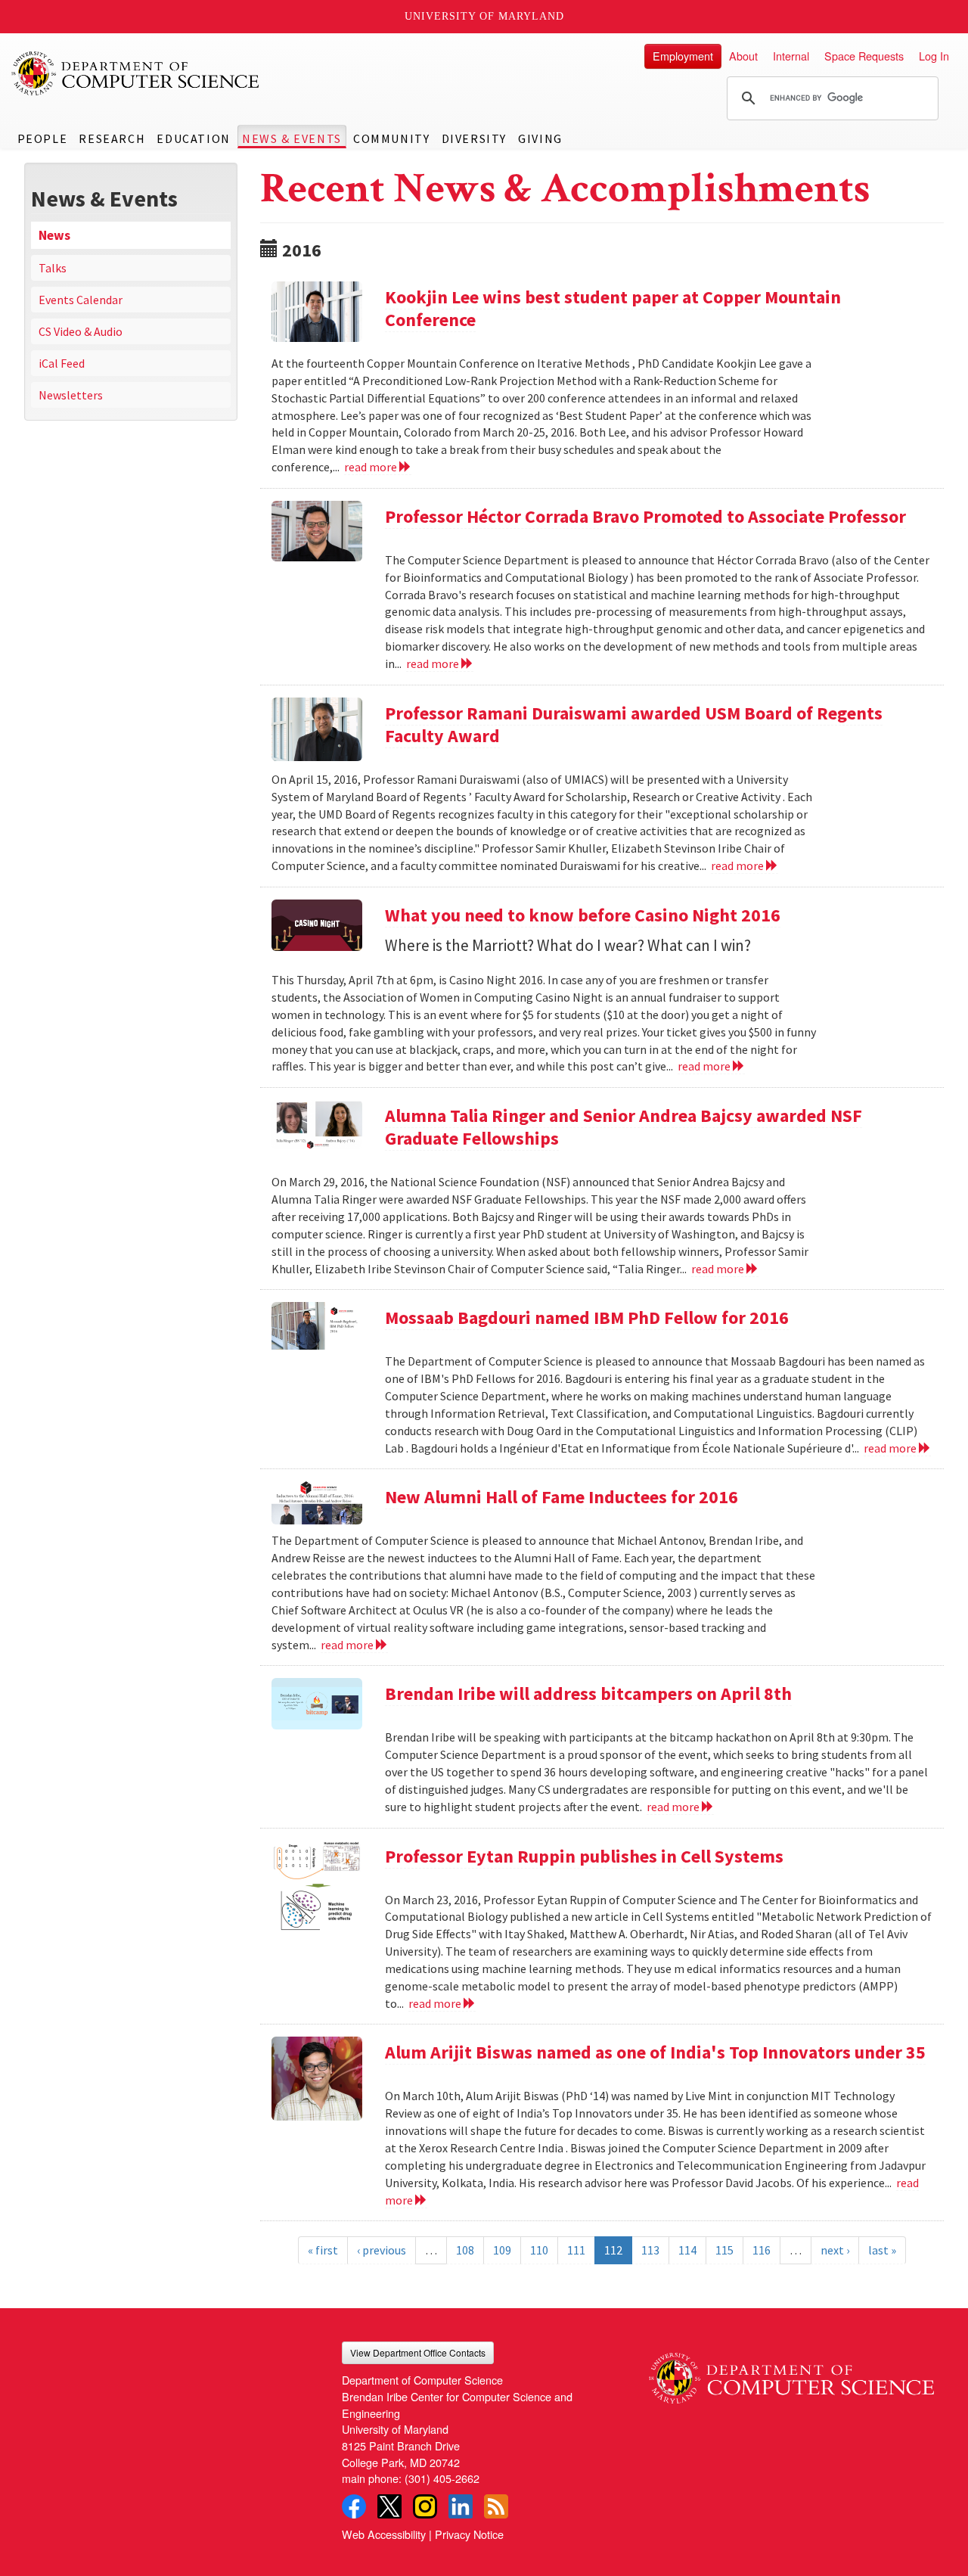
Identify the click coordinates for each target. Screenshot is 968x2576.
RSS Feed (496, 2506)
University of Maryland (484, 16)
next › (835, 2250)
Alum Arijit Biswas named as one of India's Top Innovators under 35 (655, 2052)
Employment (683, 56)
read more (372, 467)
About (743, 56)
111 (576, 2250)
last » (882, 2250)
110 (539, 2250)
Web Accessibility (384, 2534)
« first (323, 2250)
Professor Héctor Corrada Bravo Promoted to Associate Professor (645, 516)
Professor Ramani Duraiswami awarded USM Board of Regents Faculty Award (634, 724)
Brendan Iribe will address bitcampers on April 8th (588, 1694)
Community (391, 138)
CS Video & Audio (81, 331)
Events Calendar (81, 300)
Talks (53, 268)
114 (687, 2250)
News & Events (292, 138)
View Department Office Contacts (418, 2352)
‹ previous (382, 2250)
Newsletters (71, 395)
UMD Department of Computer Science (136, 73)
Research (112, 138)
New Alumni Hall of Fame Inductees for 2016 (562, 1497)
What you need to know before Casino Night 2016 (583, 915)
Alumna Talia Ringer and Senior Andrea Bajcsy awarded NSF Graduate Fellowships (624, 1127)
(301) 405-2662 (442, 2478)
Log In (934, 56)
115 (724, 2250)
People (43, 138)
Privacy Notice (469, 2534)
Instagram (425, 2506)
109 (502, 2250)
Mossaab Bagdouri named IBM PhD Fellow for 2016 (587, 1318)
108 (465, 2250)
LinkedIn (461, 2506)
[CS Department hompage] (791, 2372)
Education (193, 138)
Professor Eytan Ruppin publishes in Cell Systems (584, 1856)
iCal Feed (62, 363)
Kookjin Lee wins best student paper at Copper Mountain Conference (613, 308)
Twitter (389, 2506)
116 (762, 2250)
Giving (540, 138)
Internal (791, 56)
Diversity (474, 138)
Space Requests (864, 56)
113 (650, 2250)
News (54, 235)
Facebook (354, 2506)
